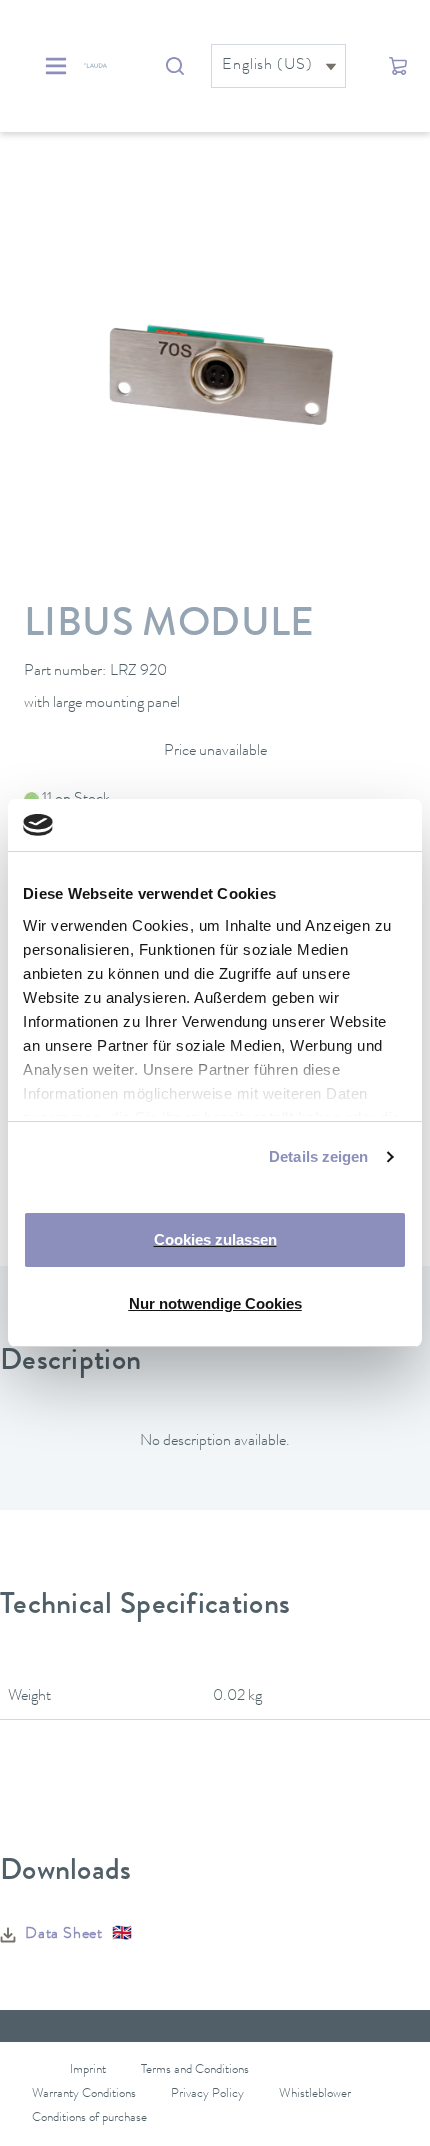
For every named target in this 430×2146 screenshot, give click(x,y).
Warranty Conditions (84, 2094)
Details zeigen (318, 1156)
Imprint (88, 2070)
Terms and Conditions (195, 2070)
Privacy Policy (207, 2094)
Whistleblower (315, 2094)
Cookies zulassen (215, 1239)
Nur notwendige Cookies (215, 1303)
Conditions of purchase (89, 2118)
